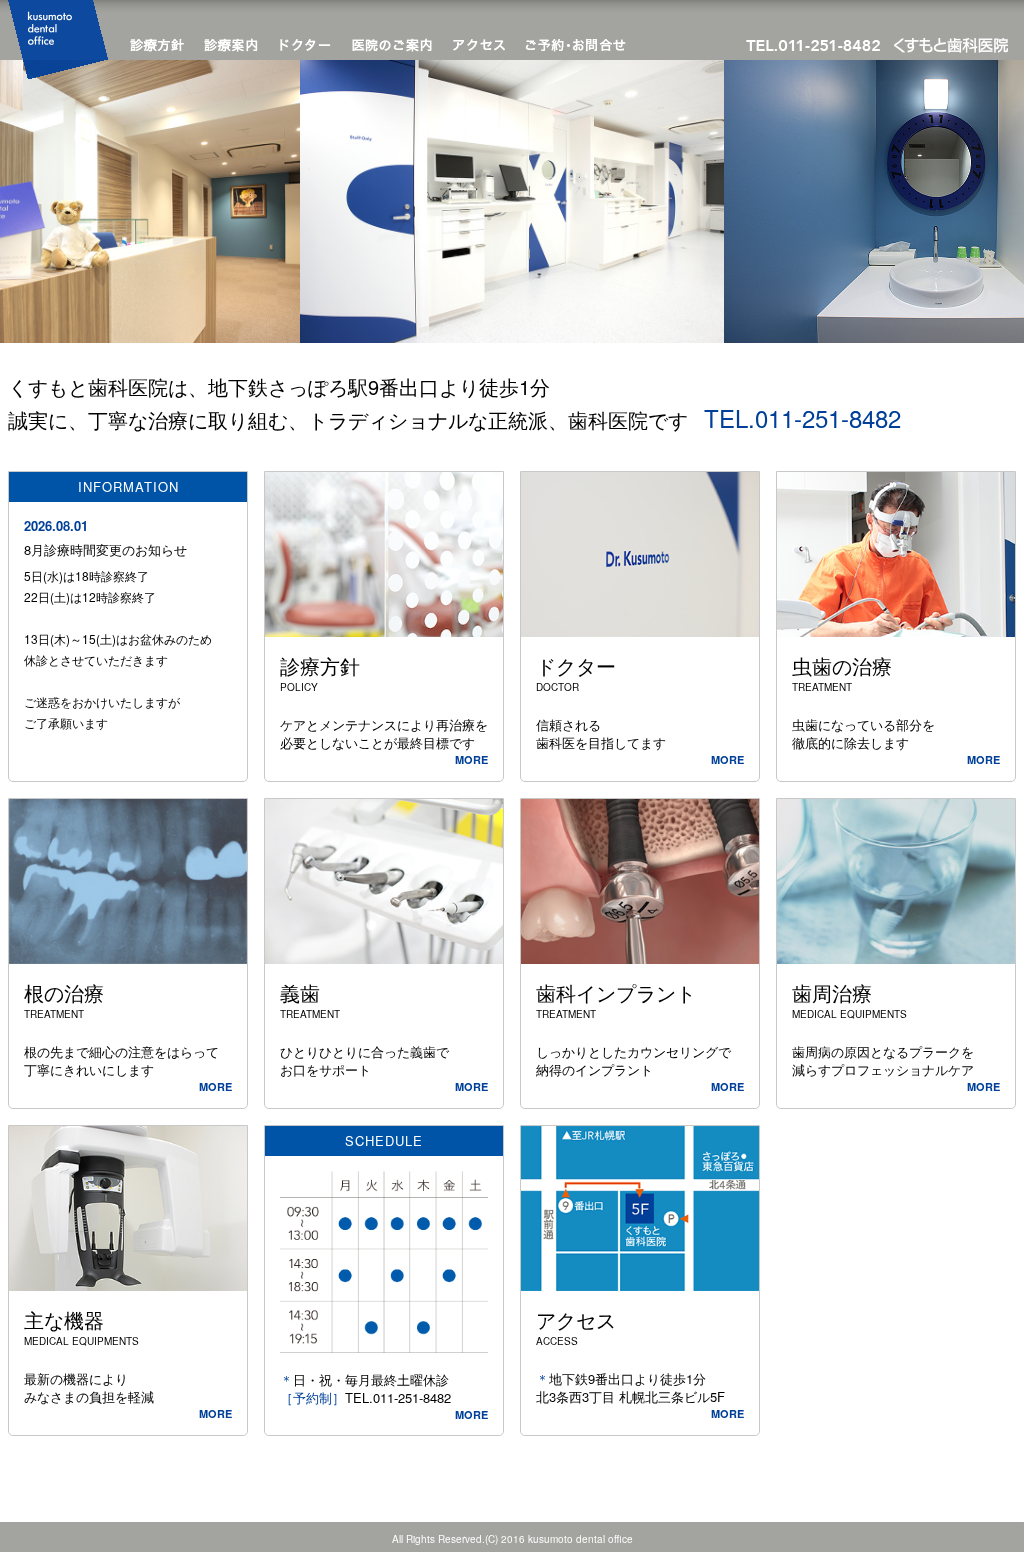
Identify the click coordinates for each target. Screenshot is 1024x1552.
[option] (512, 201)
